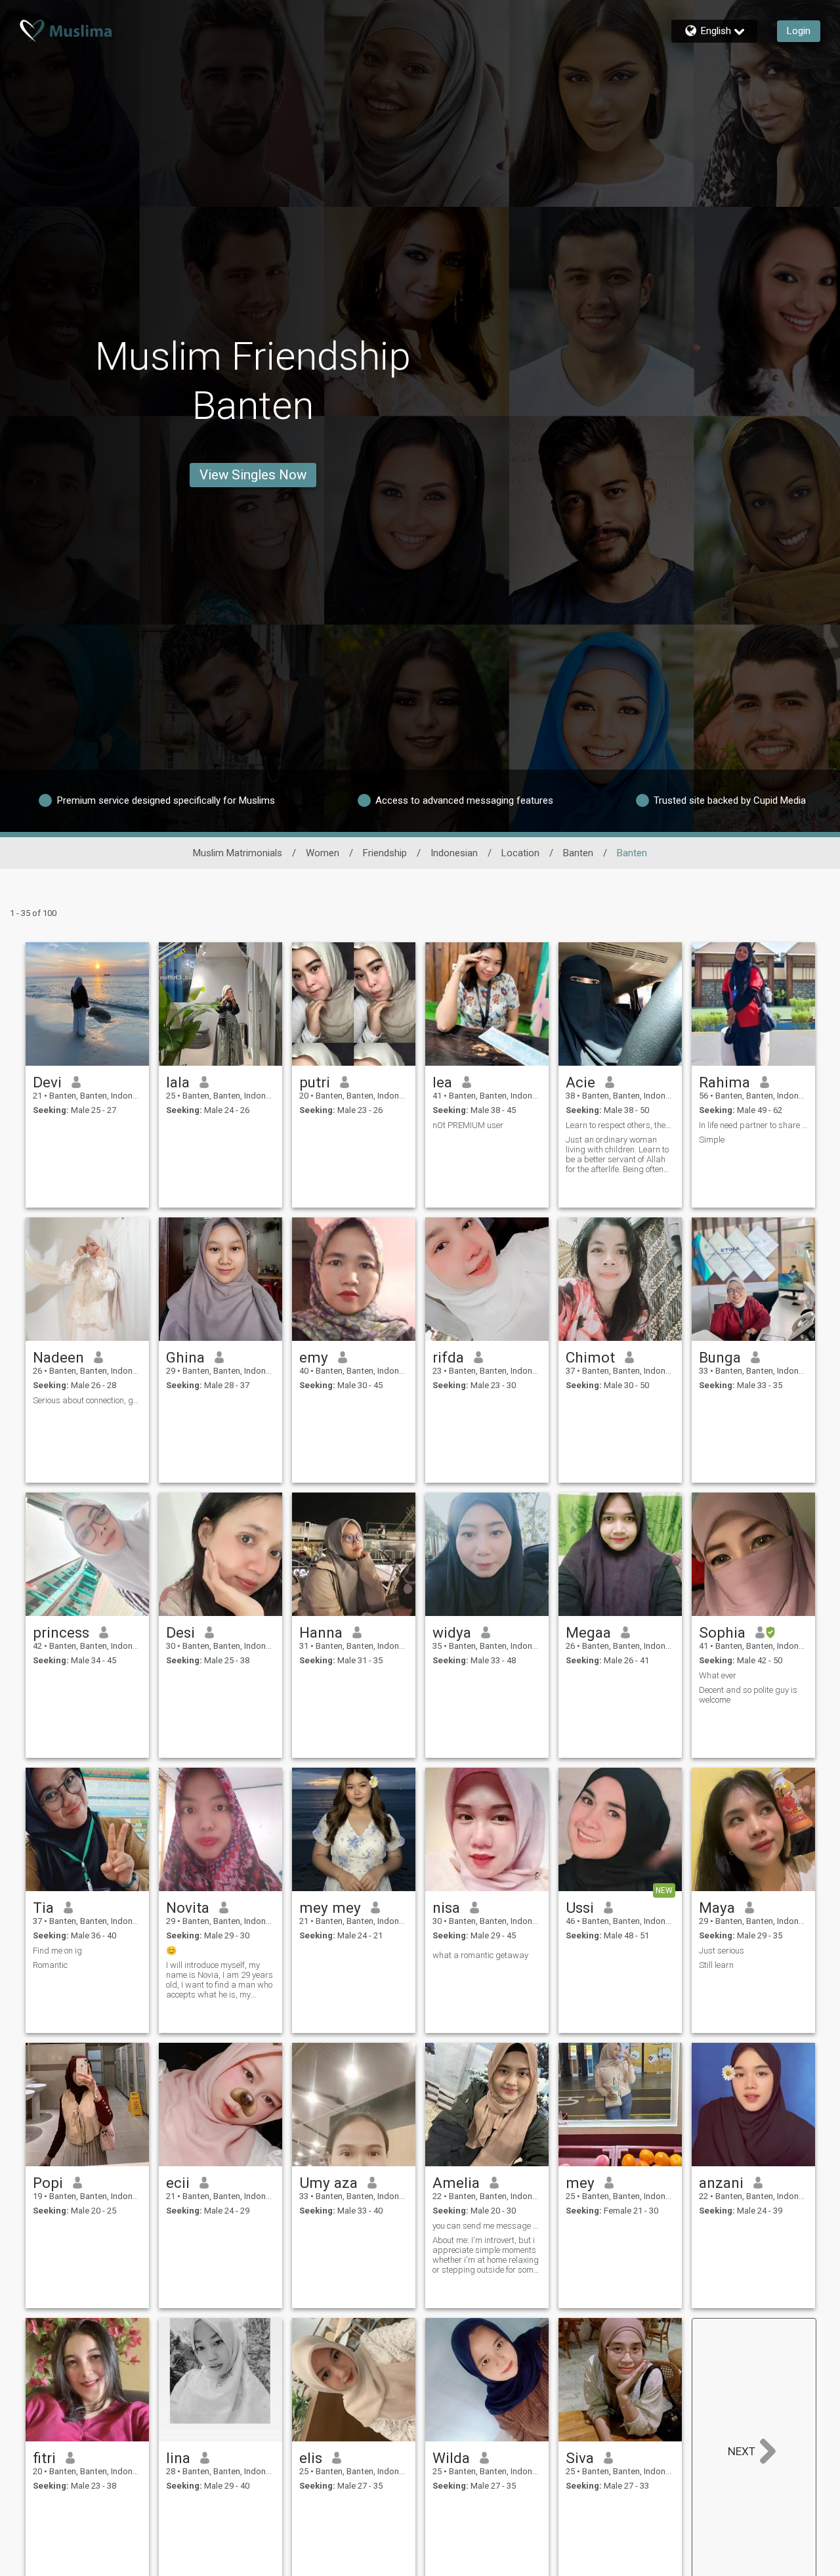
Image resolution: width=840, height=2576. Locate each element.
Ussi (580, 1908)
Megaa (588, 1632)
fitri (44, 2458)
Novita (188, 1908)
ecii (178, 2183)
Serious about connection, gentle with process (87, 1400)
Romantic (50, 1965)
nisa (446, 1908)
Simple (712, 1140)
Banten (578, 853)
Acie (580, 1082)
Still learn (716, 1965)
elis (311, 2458)
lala (178, 1082)
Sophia (722, 1632)
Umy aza (328, 2183)
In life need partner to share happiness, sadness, (753, 1125)
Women (323, 853)
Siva (580, 2458)
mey (580, 2183)
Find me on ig (57, 1951)
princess (61, 1632)
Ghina (185, 1357)
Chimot (590, 1357)
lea (442, 1082)
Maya (717, 1908)
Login (799, 31)
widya (452, 1632)
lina (178, 2458)
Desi (180, 1632)
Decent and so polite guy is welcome (748, 1695)
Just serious (722, 1951)
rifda (448, 1357)
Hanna (321, 1632)
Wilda (451, 2458)
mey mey (330, 1908)
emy (314, 1357)
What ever (718, 1675)
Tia (43, 1908)
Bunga (720, 1357)
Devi (47, 1082)
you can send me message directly (487, 2226)
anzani (721, 2183)
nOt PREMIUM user (468, 1125)
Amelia (456, 2183)
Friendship (385, 853)
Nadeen (58, 1357)
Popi (48, 2183)
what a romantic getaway (480, 1955)
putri (315, 1082)
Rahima (724, 1082)
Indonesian (454, 853)
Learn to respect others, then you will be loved (620, 1125)
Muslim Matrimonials (238, 853)
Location (520, 853)
